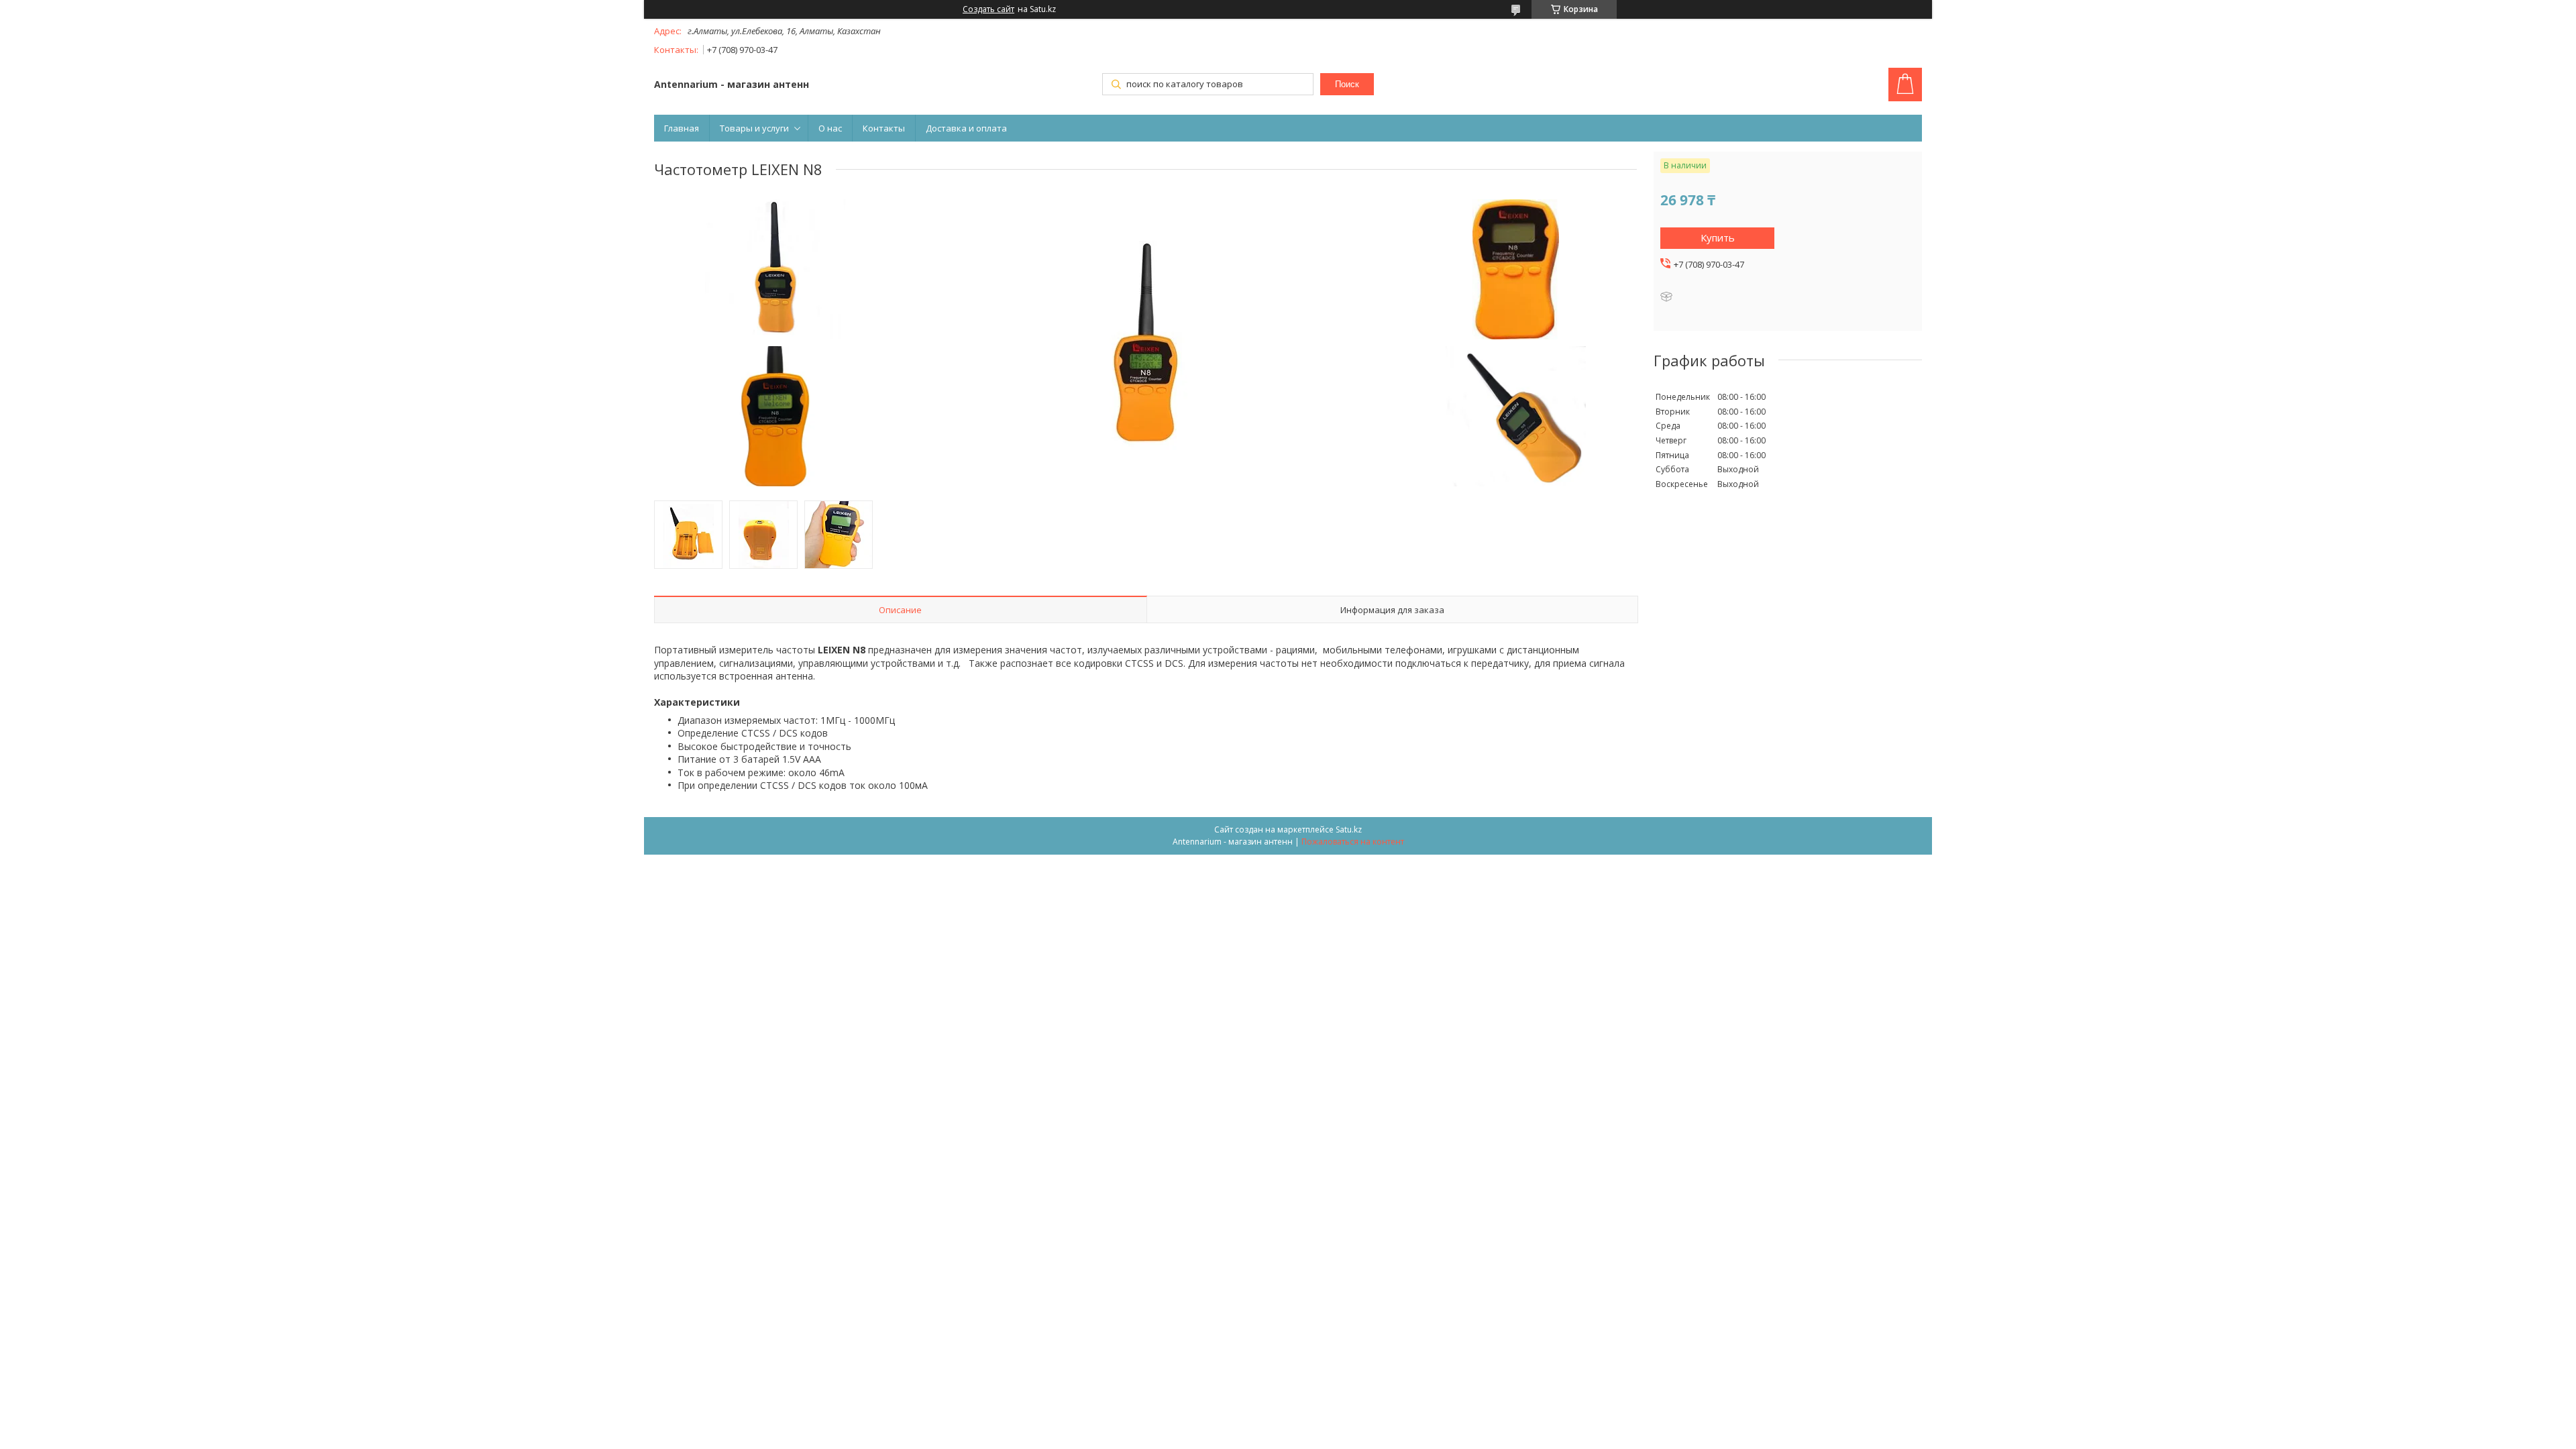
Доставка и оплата (966, 128)
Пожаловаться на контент (1353, 842)
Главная (682, 128)
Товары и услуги (754, 128)
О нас (830, 128)
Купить (1718, 237)
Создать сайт (988, 9)
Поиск (1347, 84)
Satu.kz (1349, 829)
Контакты (884, 128)
